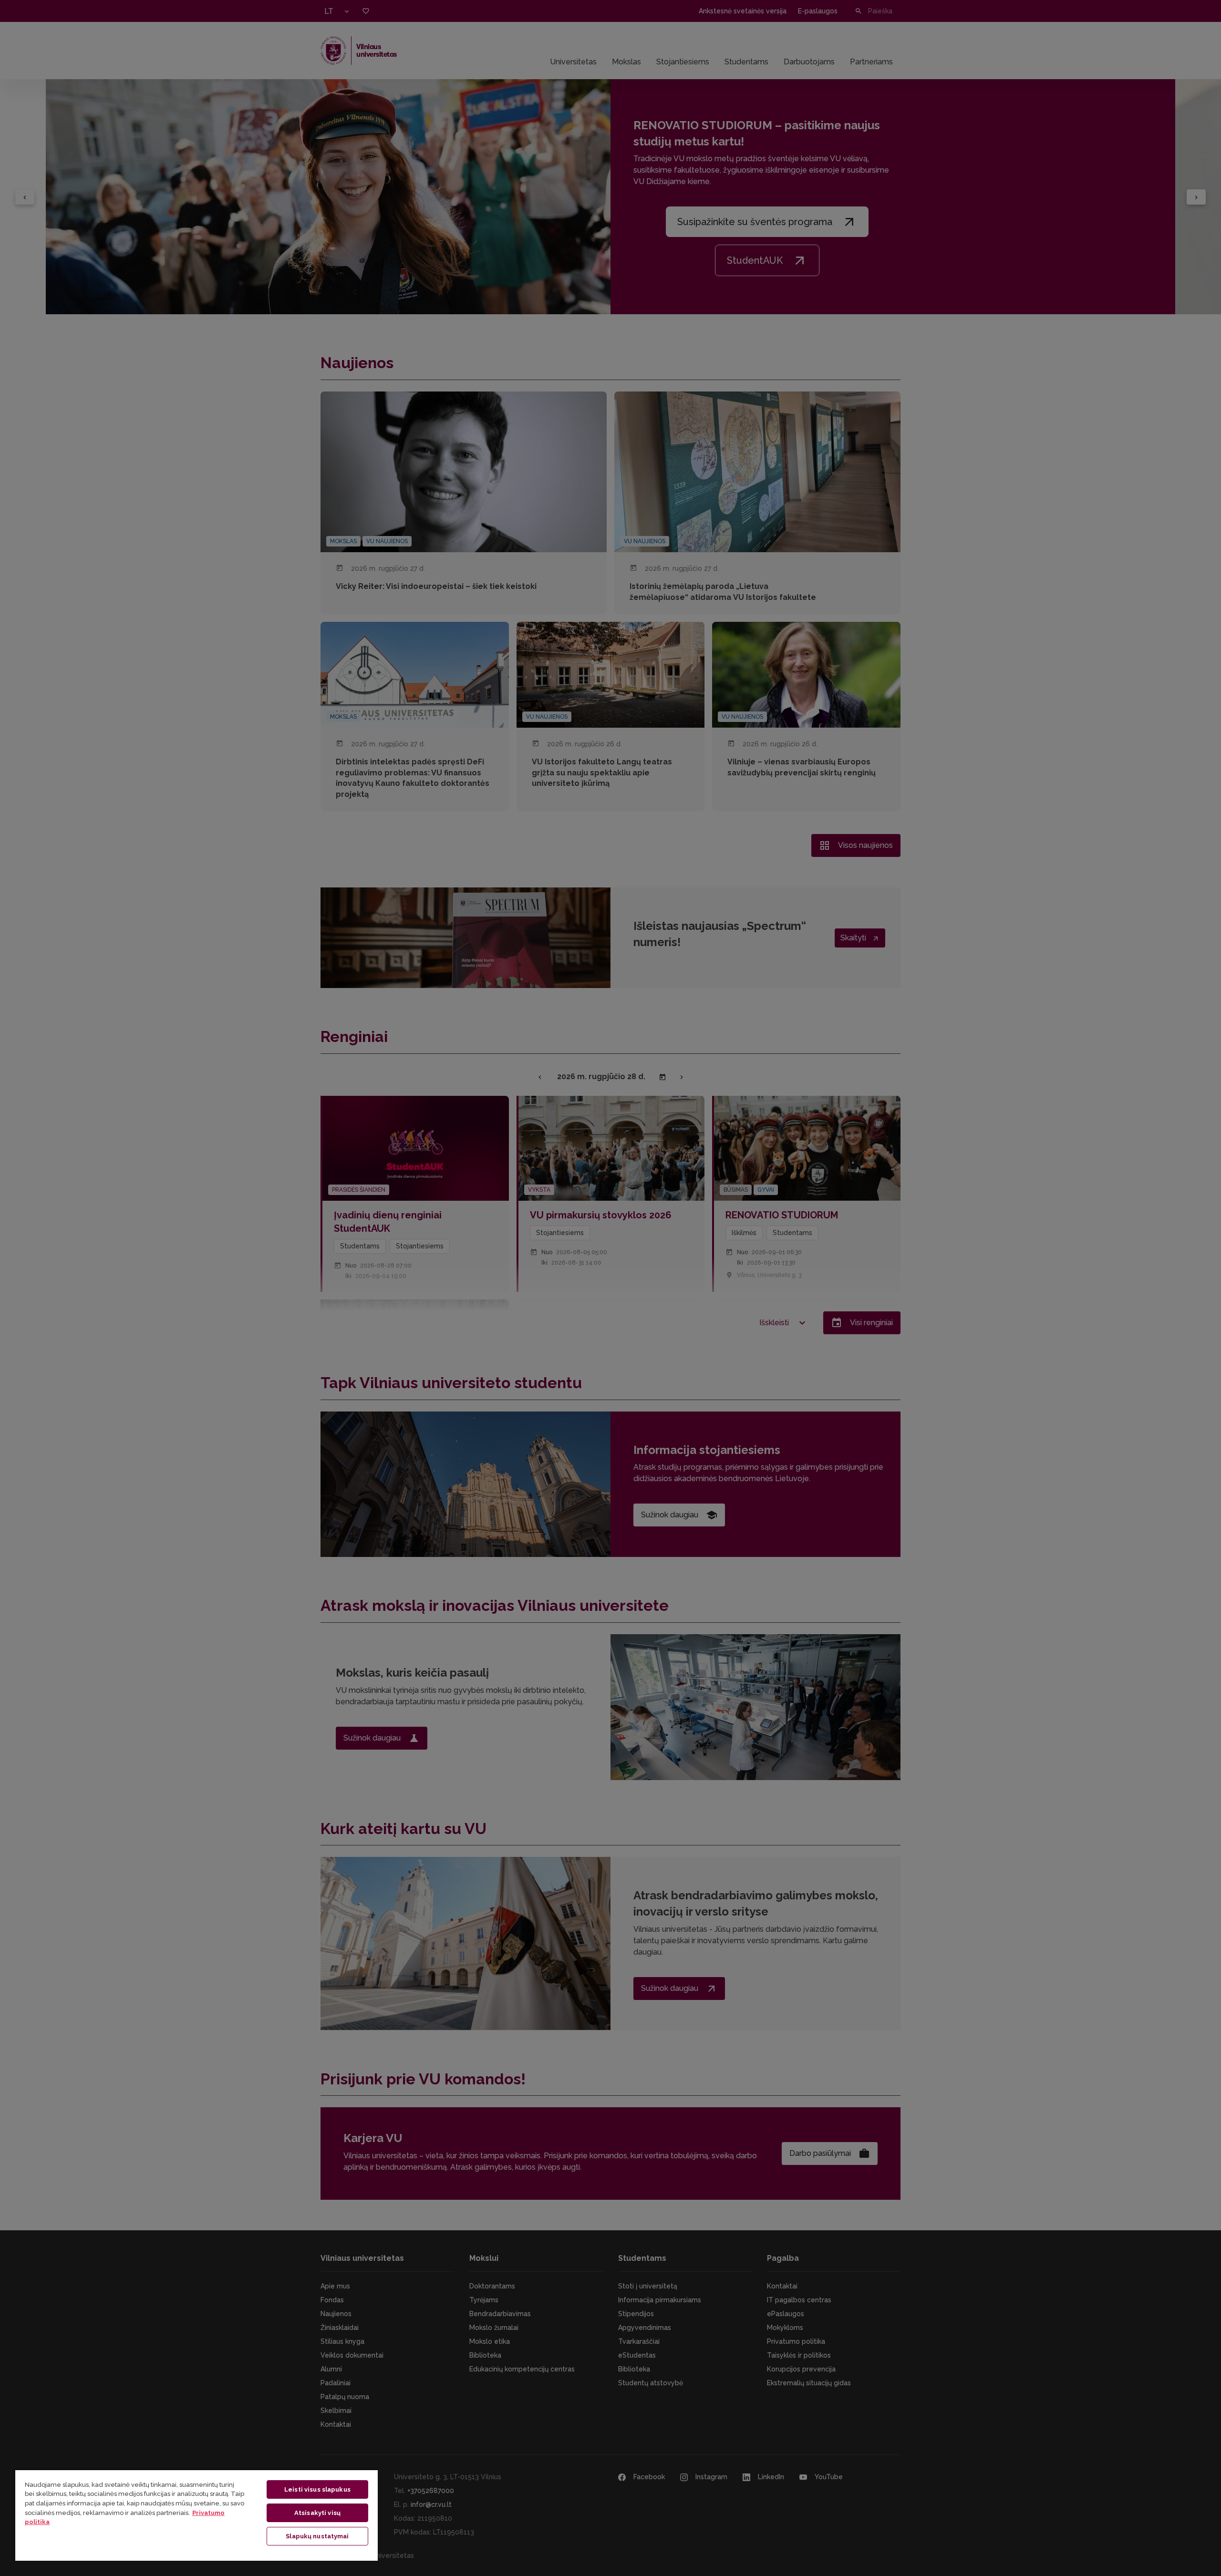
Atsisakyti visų (317, 2513)
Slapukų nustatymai (317, 2536)
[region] (197, 2515)
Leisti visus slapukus (317, 2489)
